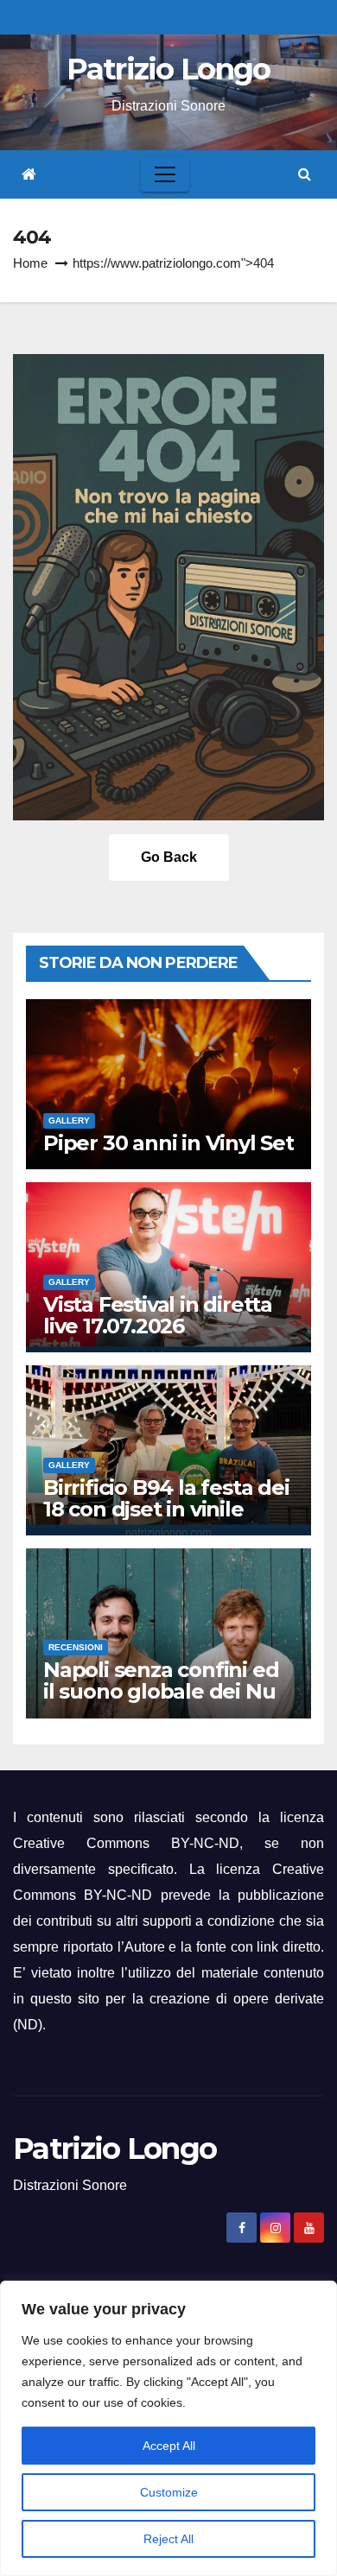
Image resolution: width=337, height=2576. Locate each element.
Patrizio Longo (168, 69)
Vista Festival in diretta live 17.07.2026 (158, 1315)
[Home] (29, 175)
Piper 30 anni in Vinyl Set (168, 1143)
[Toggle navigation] (165, 174)
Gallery (69, 1120)
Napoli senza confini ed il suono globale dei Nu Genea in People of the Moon (161, 1702)
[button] (305, 174)
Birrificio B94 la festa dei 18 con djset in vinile (166, 1498)
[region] (168, 2428)
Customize (169, 2492)
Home (30, 263)
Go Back (169, 857)
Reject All (168, 2539)
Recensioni (76, 1647)
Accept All (169, 2446)
